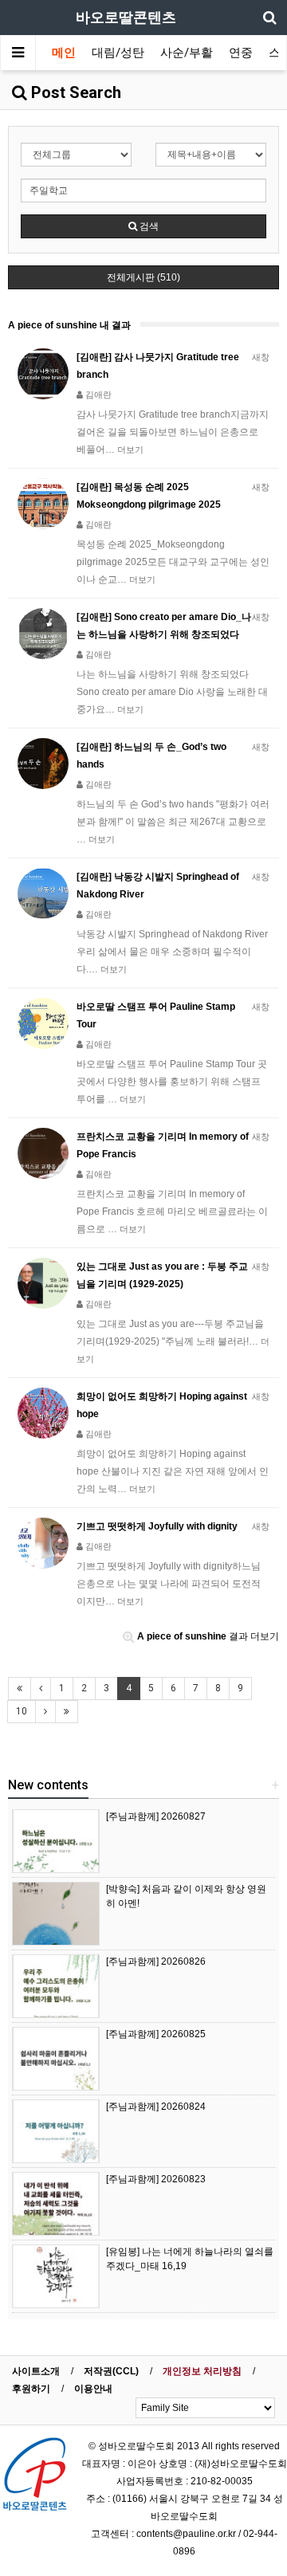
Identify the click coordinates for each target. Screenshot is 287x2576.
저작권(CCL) (111, 2371)
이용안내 (93, 2389)
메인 (64, 53)
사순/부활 (187, 53)
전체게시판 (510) (143, 277)
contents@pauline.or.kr (186, 2534)
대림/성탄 (118, 53)
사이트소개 (36, 2371)
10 (22, 1711)
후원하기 (31, 2389)
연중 (241, 53)
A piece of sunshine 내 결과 (69, 325)
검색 (148, 226)
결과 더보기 (208, 1636)
